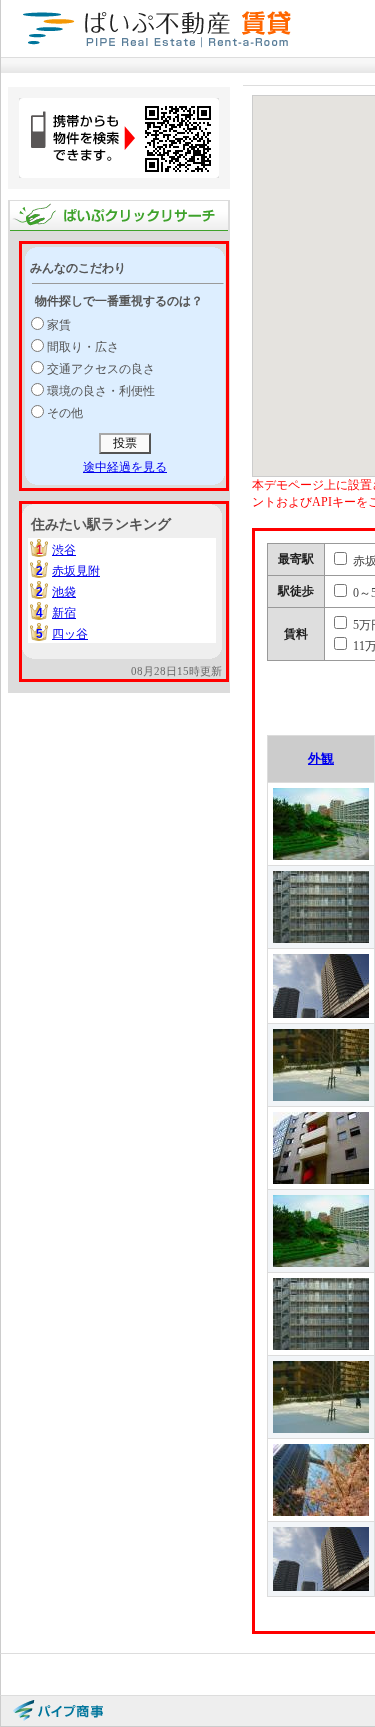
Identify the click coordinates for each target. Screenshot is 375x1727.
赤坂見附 (76, 571)
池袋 (64, 592)
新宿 (64, 613)
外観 (321, 758)
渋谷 (64, 550)
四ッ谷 (70, 634)
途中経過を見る (125, 467)
